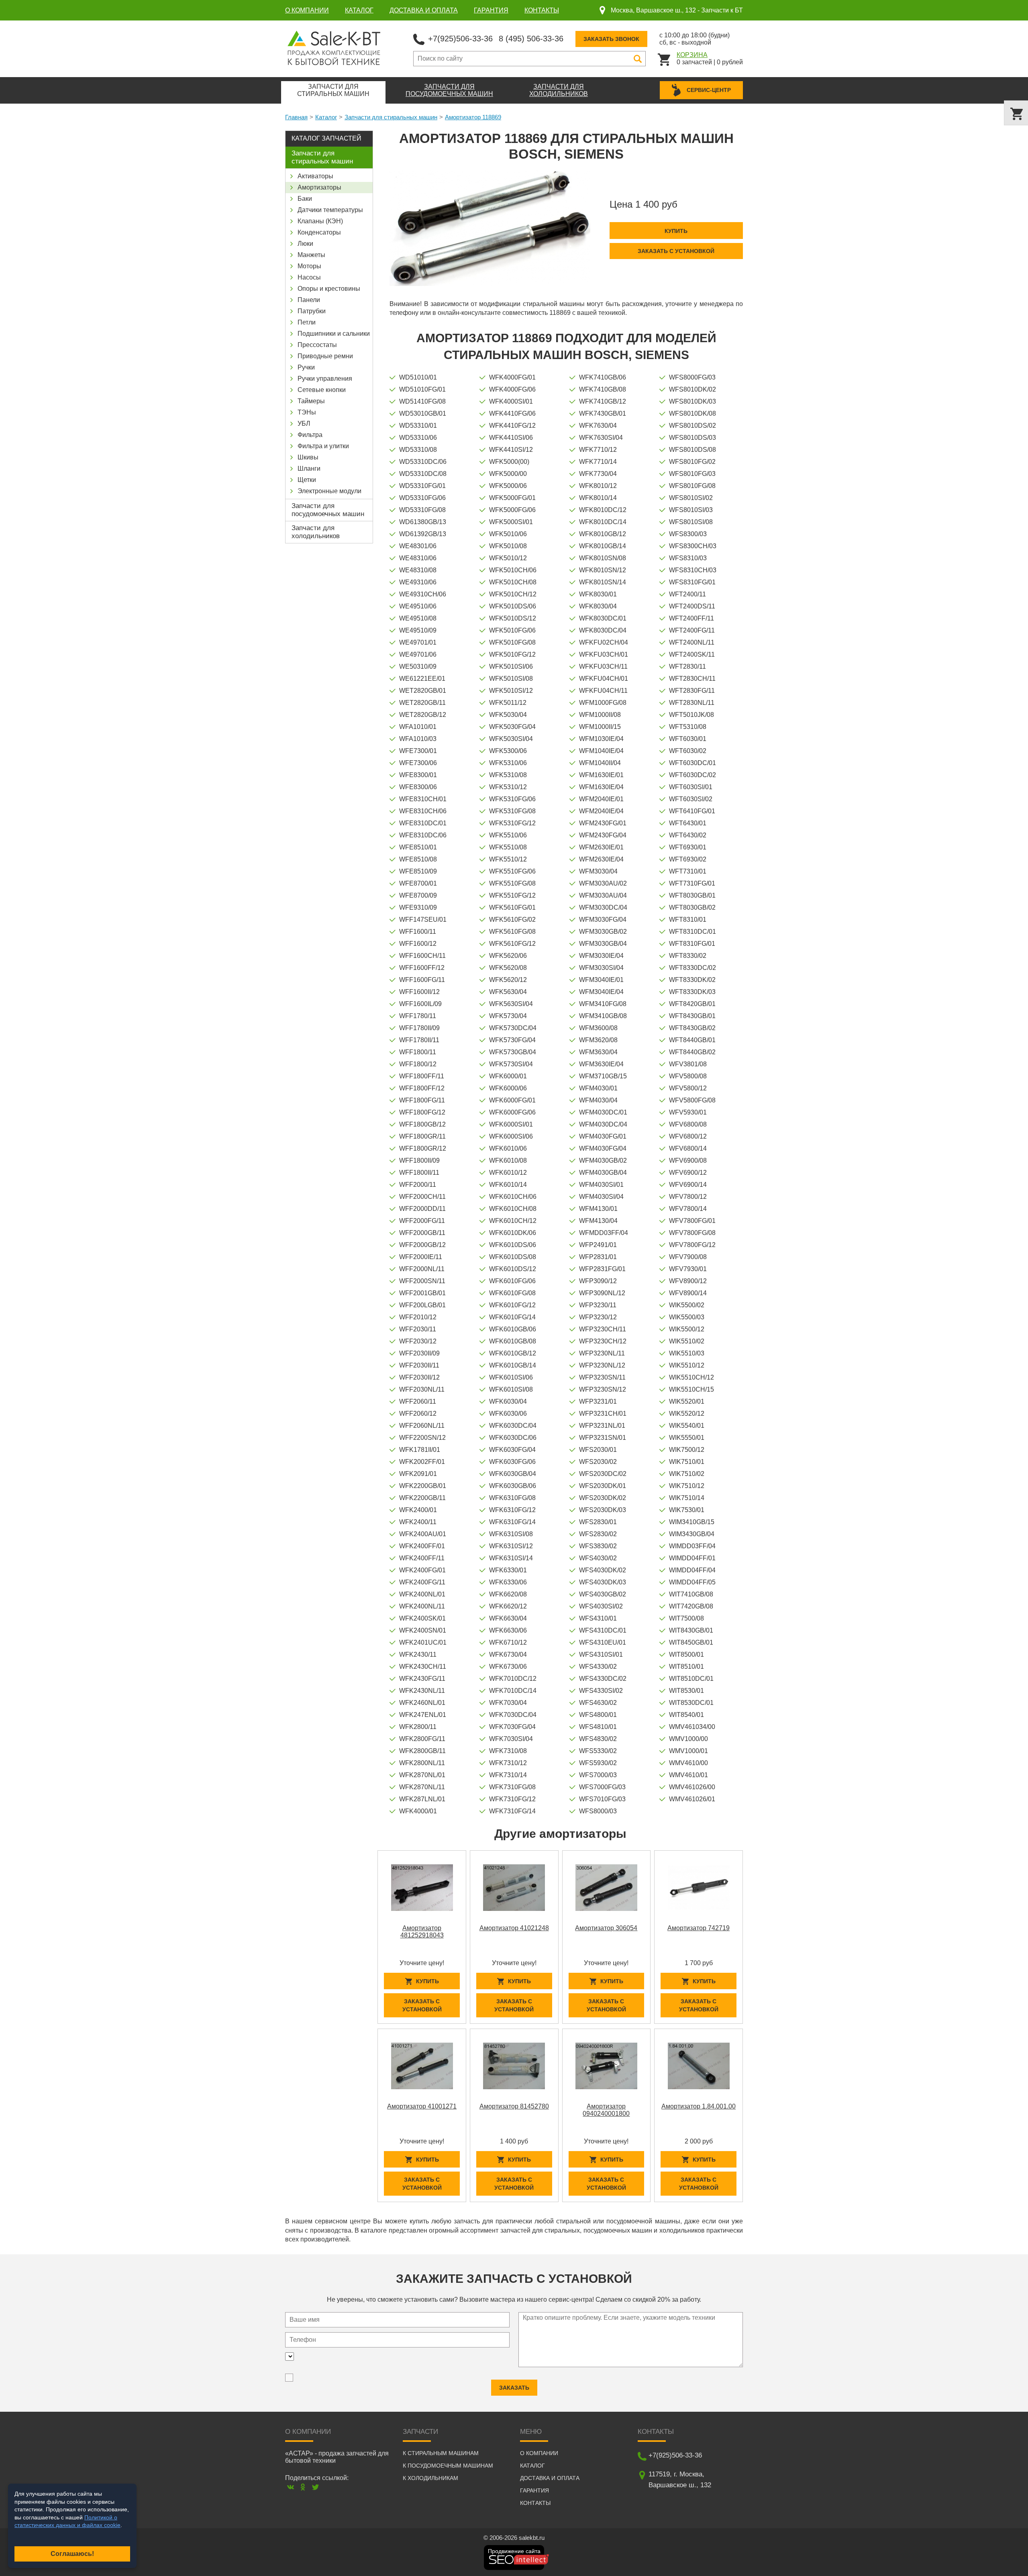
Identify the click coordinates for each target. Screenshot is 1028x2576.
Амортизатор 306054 (606, 1928)
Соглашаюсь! (72, 2554)
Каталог (359, 10)
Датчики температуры (330, 210)
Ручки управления (325, 379)
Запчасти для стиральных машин (391, 117)
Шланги (309, 468)
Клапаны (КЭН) (320, 221)
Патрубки (312, 311)
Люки (305, 244)
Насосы (309, 277)
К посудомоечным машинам (448, 2466)
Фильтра (310, 435)
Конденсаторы (319, 232)
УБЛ (304, 424)
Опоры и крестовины (329, 289)
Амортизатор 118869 (473, 117)
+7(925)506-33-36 (460, 39)
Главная (296, 117)
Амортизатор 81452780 (514, 2106)
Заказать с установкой (676, 251)
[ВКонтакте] (291, 2487)
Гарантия (491, 10)
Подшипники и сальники (334, 334)
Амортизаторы (319, 187)
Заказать (514, 2388)
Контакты (542, 10)
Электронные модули (329, 491)
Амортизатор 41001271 (422, 2106)
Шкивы (308, 457)
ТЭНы (307, 412)
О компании (307, 10)
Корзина (692, 55)
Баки (305, 199)
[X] (315, 2487)
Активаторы (315, 176)
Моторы (309, 266)
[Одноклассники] (303, 2487)
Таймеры (311, 401)
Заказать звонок (611, 39)
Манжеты (311, 255)
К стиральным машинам (441, 2453)
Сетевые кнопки (322, 390)
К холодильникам (430, 2478)
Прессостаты (317, 345)
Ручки (306, 367)
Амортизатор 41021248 (514, 1928)
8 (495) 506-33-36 (531, 39)
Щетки (307, 480)
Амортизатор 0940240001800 (606, 2110)
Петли (307, 322)
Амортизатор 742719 (699, 1928)
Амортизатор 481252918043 (422, 1932)
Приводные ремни (325, 356)
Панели (309, 300)
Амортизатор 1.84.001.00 (699, 2106)
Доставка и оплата (424, 10)
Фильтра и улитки (323, 446)
